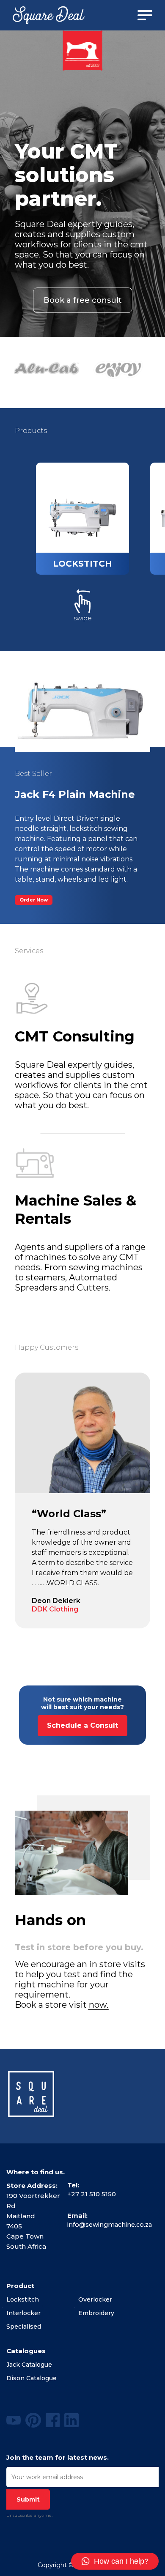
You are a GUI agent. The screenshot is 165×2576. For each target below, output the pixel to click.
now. (99, 2005)
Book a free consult (83, 300)
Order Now (34, 900)
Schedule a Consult (82, 1725)
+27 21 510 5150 (92, 2194)
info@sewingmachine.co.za (110, 2225)
